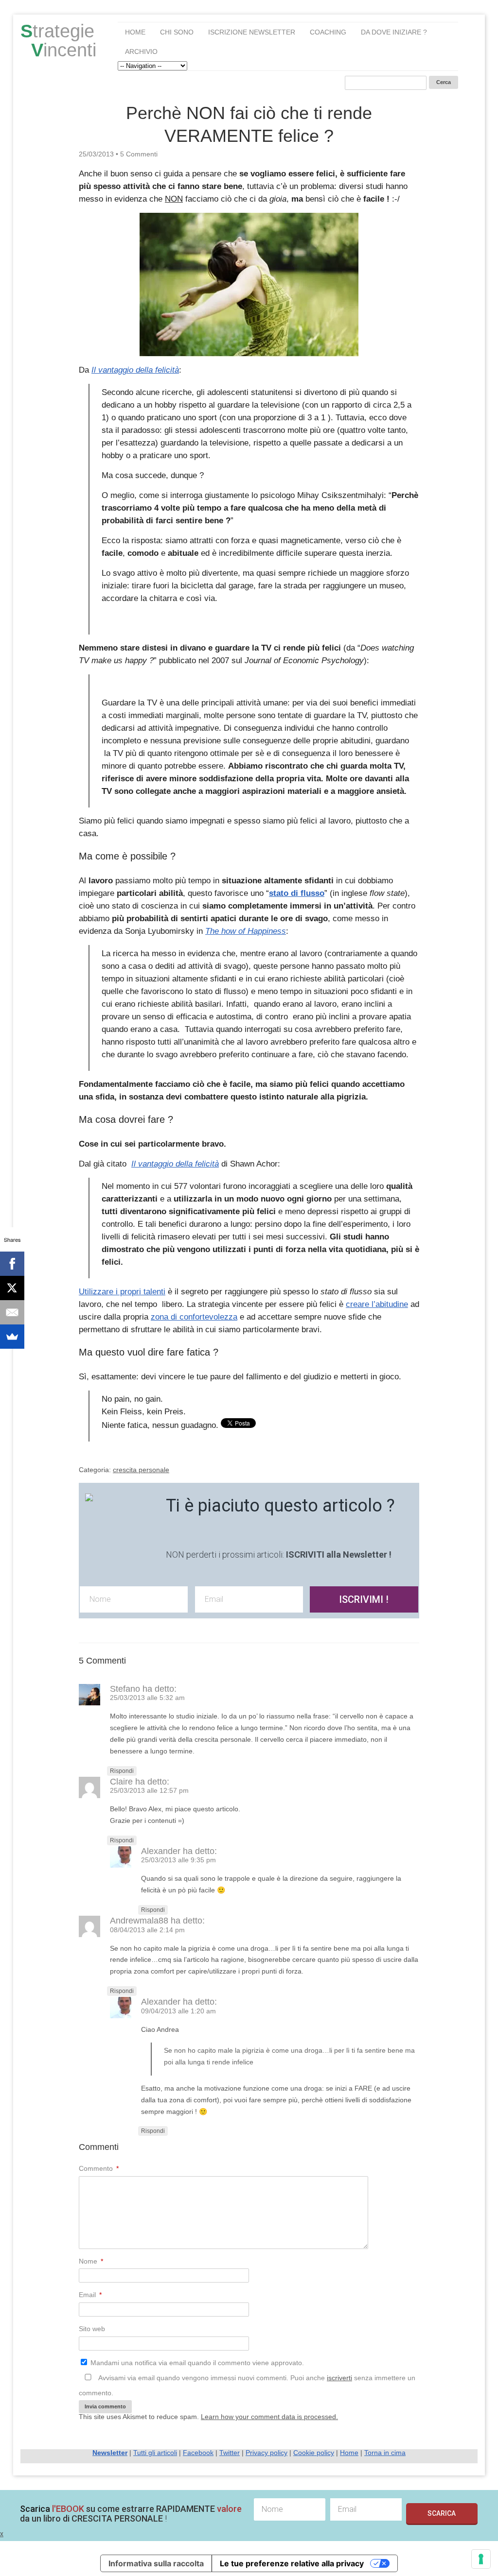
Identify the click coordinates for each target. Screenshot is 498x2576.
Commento (99, 2168)
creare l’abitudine (377, 1304)
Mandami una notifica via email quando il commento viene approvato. (196, 2363)
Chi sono (177, 32)
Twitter (230, 2453)
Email (90, 2295)
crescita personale (141, 1470)
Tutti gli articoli (155, 2453)
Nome (91, 2261)
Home (135, 32)
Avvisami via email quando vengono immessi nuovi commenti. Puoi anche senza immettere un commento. (247, 2385)
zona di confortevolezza (194, 1317)
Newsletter (110, 2453)
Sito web (92, 2329)
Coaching (328, 32)
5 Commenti (139, 154)
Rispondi (122, 1771)
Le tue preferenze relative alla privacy (292, 2563)
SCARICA (442, 2513)
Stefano (125, 1689)
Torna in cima (385, 2453)
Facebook (198, 2453)
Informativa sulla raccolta (156, 2563)
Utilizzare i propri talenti (122, 1292)
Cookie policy (314, 2453)
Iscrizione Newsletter (252, 32)
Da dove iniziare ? (394, 32)
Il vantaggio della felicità (135, 370)
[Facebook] (12, 1264)
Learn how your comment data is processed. (269, 2417)
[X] (12, 1288)
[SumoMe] (12, 1337)
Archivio (141, 52)
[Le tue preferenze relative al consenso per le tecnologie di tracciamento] (481, 2559)
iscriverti (339, 2378)
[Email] (12, 1312)
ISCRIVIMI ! (364, 1599)
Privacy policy (267, 2453)
